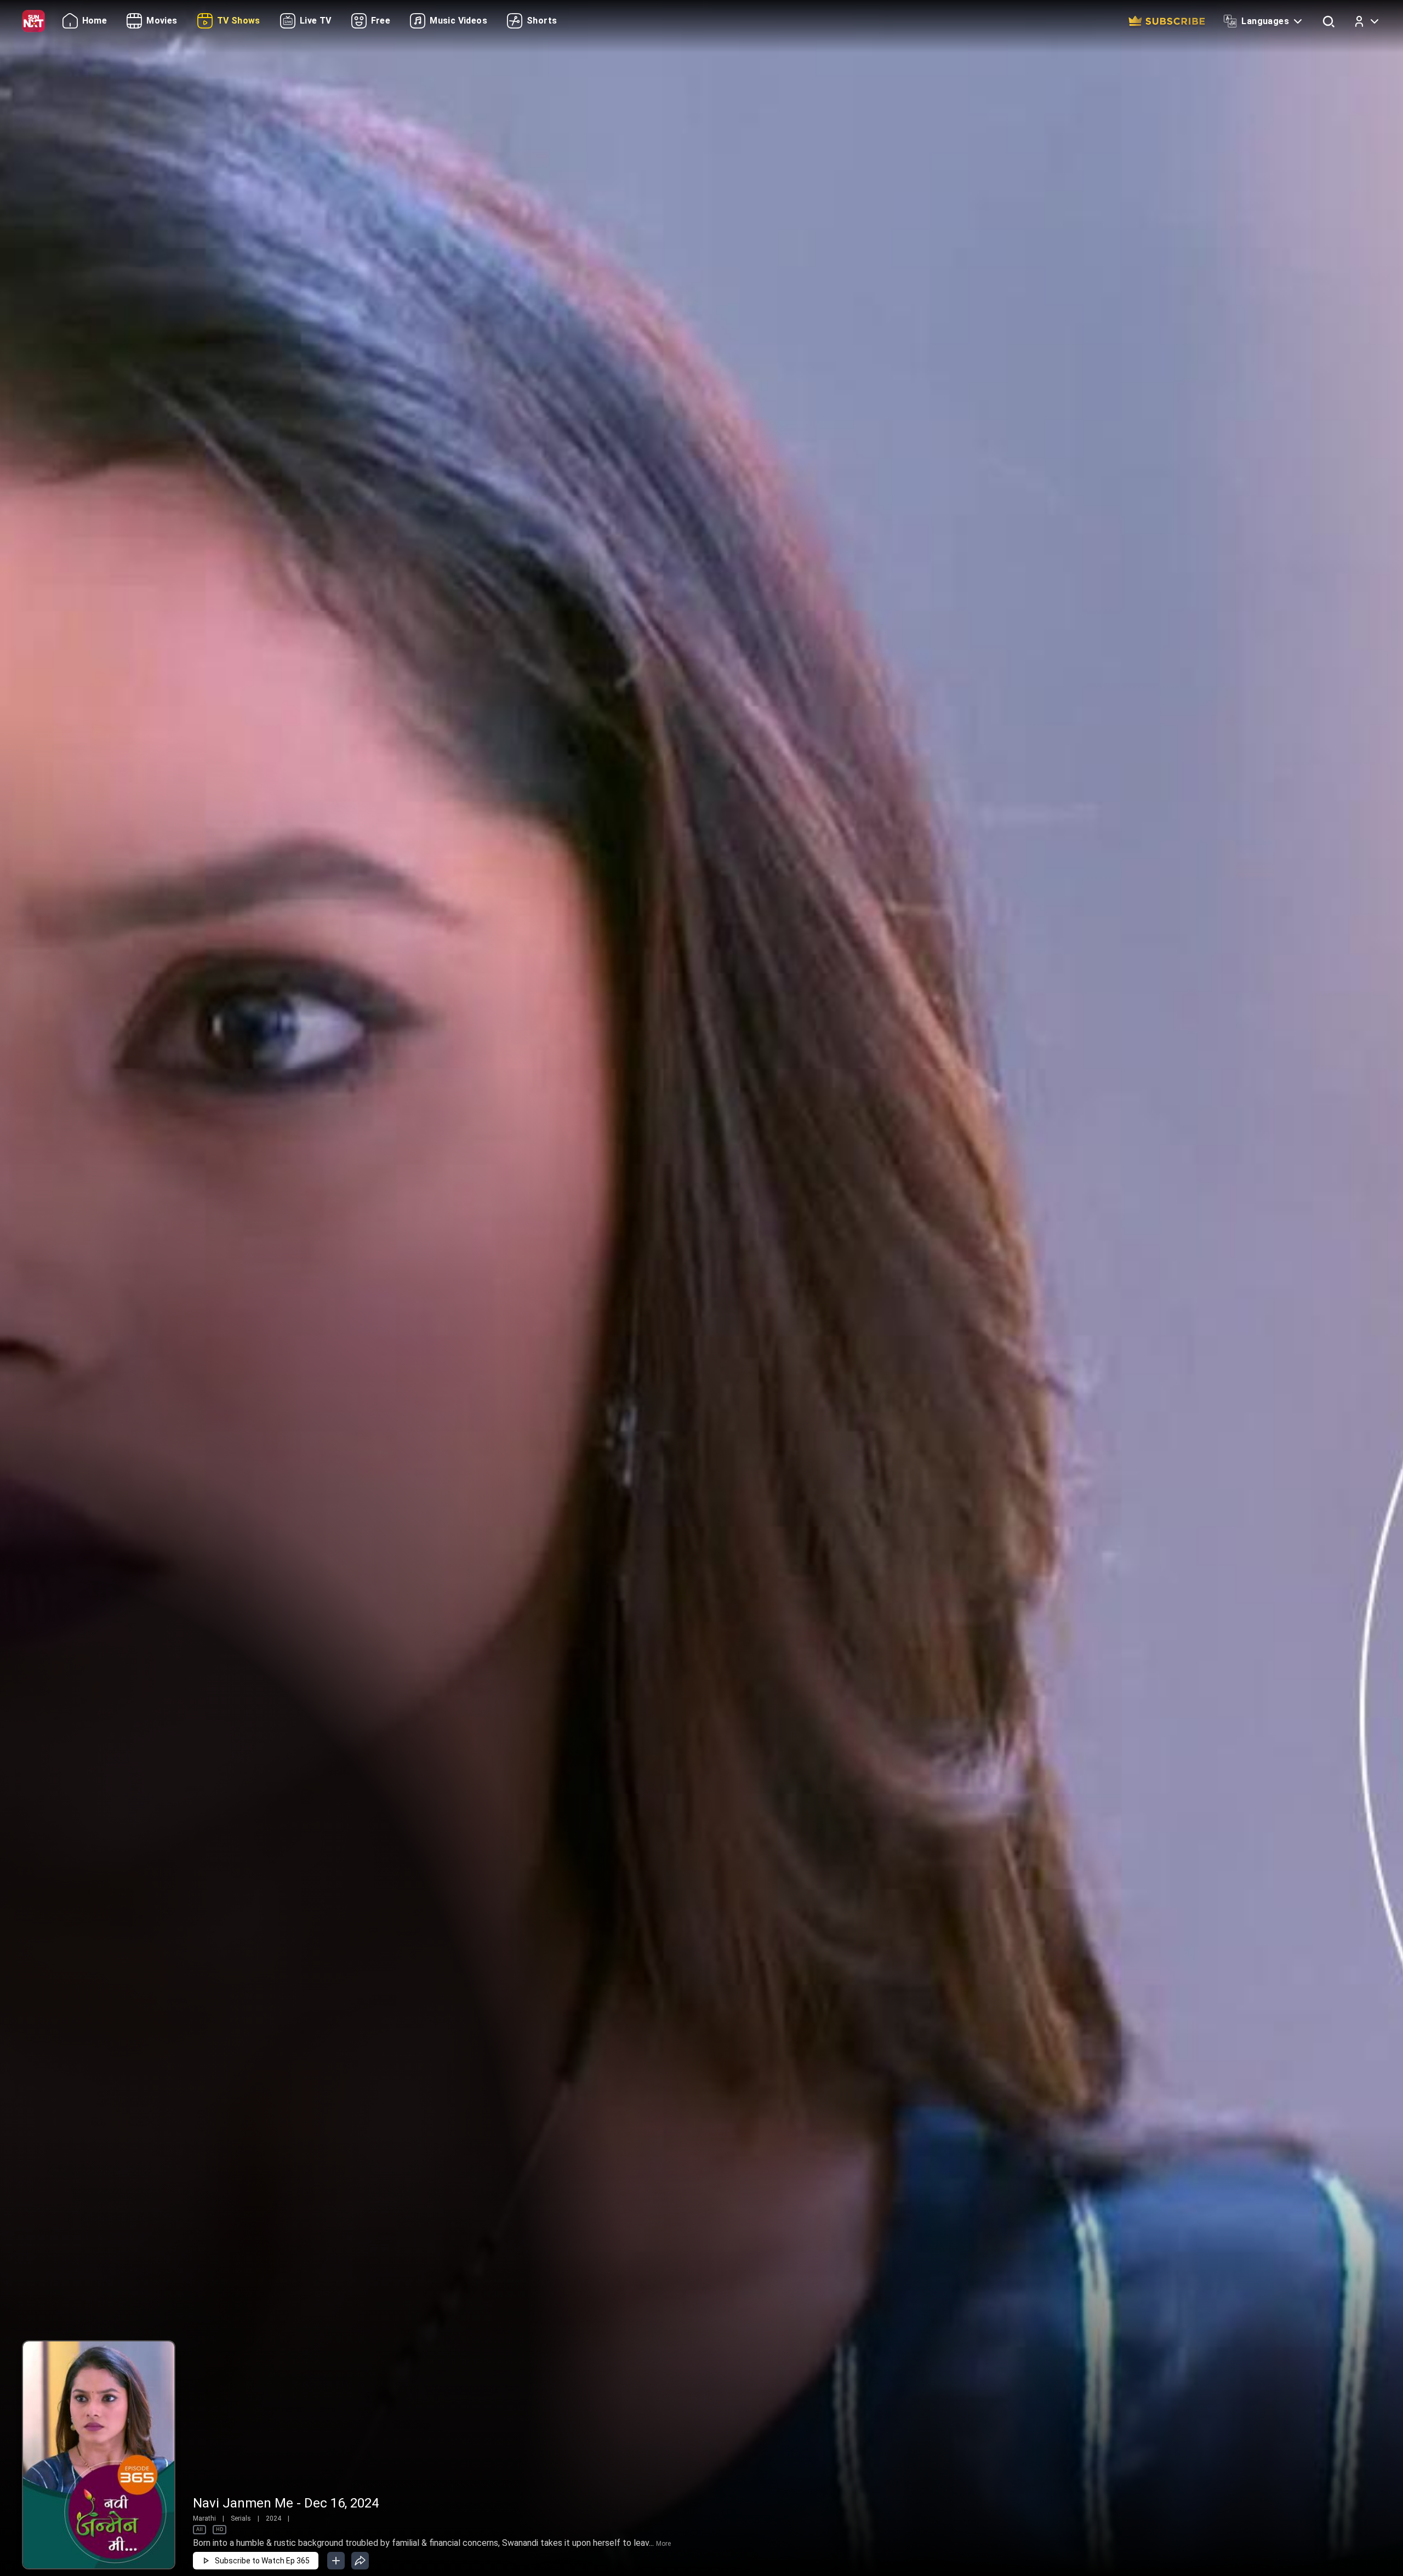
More (663, 2544)
